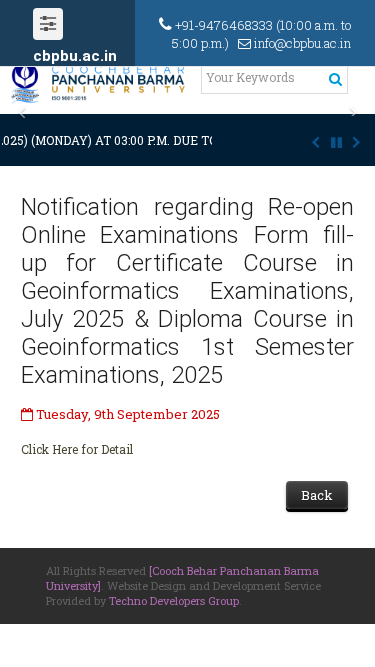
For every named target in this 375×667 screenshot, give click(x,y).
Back (317, 495)
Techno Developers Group (174, 600)
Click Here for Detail (77, 449)
